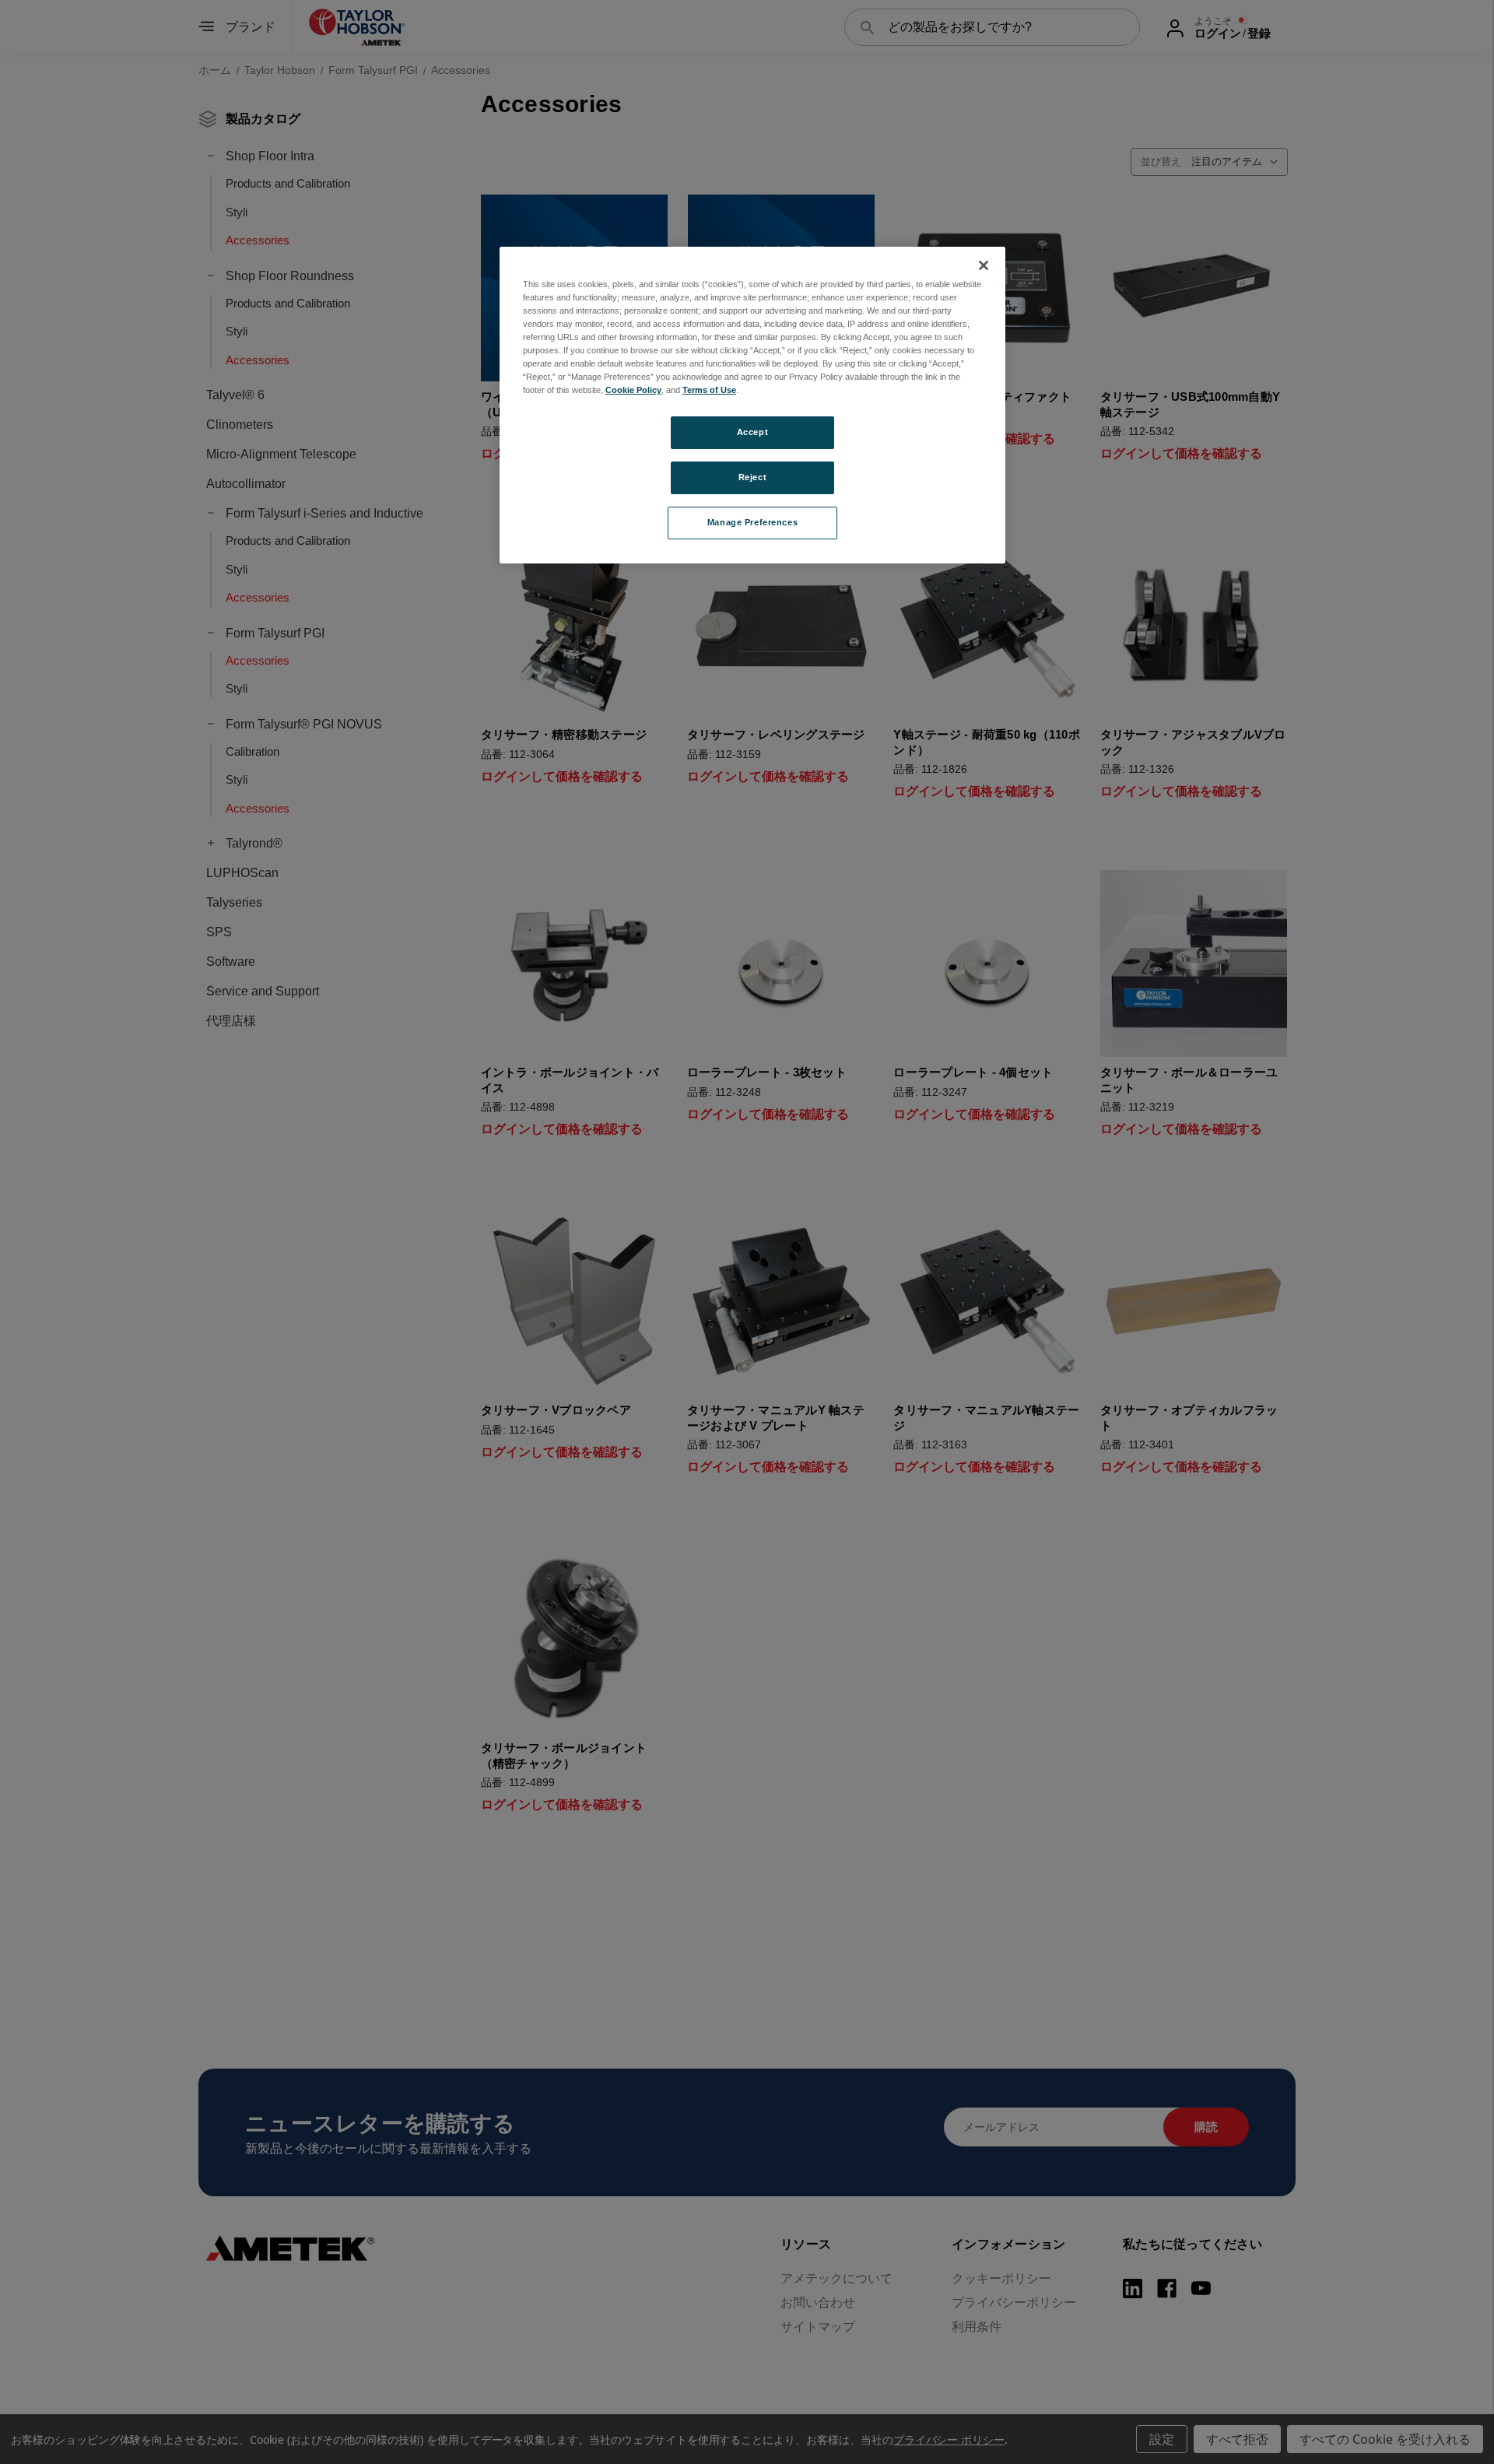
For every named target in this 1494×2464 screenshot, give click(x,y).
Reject (752, 477)
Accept (752, 432)
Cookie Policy (633, 390)
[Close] (984, 265)
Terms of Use (709, 390)
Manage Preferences (752, 522)
